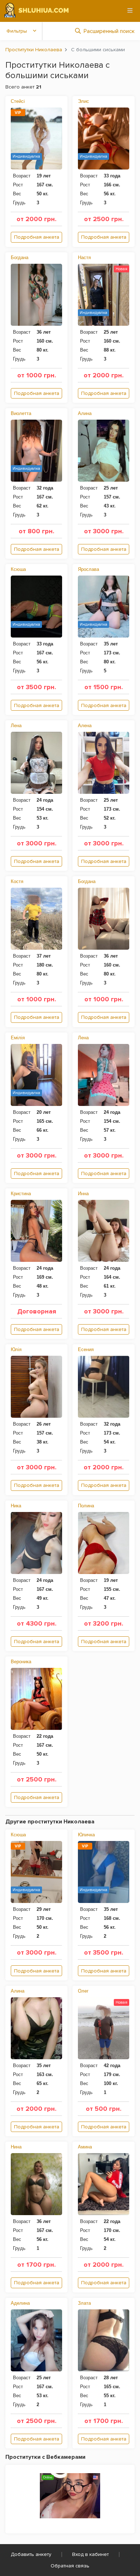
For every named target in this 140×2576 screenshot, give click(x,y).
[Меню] (130, 10)
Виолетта (21, 413)
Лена (16, 726)
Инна (83, 1194)
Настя (84, 257)
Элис (83, 101)
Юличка (86, 1835)
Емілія (18, 1038)
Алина (85, 413)
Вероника (21, 1662)
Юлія (16, 1349)
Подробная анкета (37, 237)
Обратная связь (70, 2566)
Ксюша (18, 569)
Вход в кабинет (90, 2554)
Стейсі (18, 101)
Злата (84, 2303)
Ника (16, 1506)
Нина (16, 2147)
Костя (17, 881)
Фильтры (17, 31)
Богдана (20, 257)
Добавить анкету (31, 2554)
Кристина (21, 1194)
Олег (83, 1991)
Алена (85, 726)
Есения (86, 1349)
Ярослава (88, 569)
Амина (85, 2147)
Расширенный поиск (109, 31)
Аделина (20, 2303)
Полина (86, 1506)
